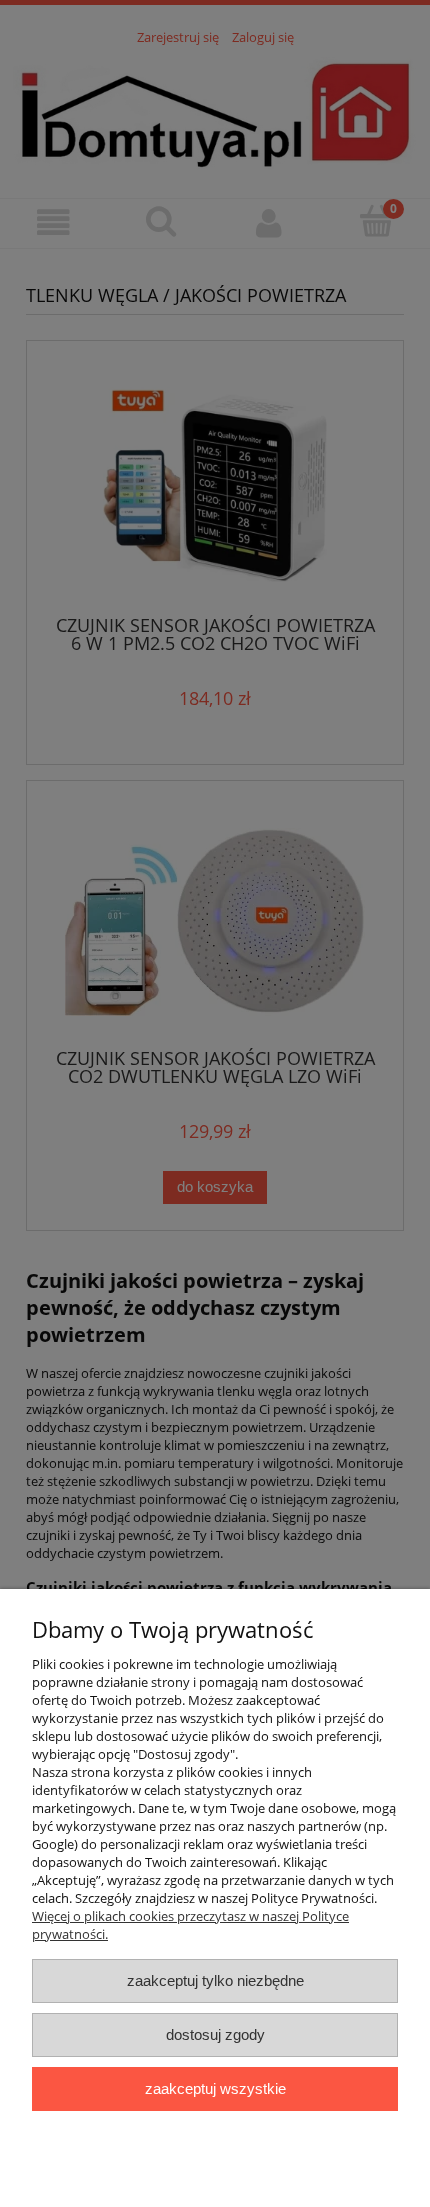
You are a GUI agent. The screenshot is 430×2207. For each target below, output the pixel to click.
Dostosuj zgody (215, 2034)
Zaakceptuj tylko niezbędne (215, 1980)
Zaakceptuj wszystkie (215, 2088)
